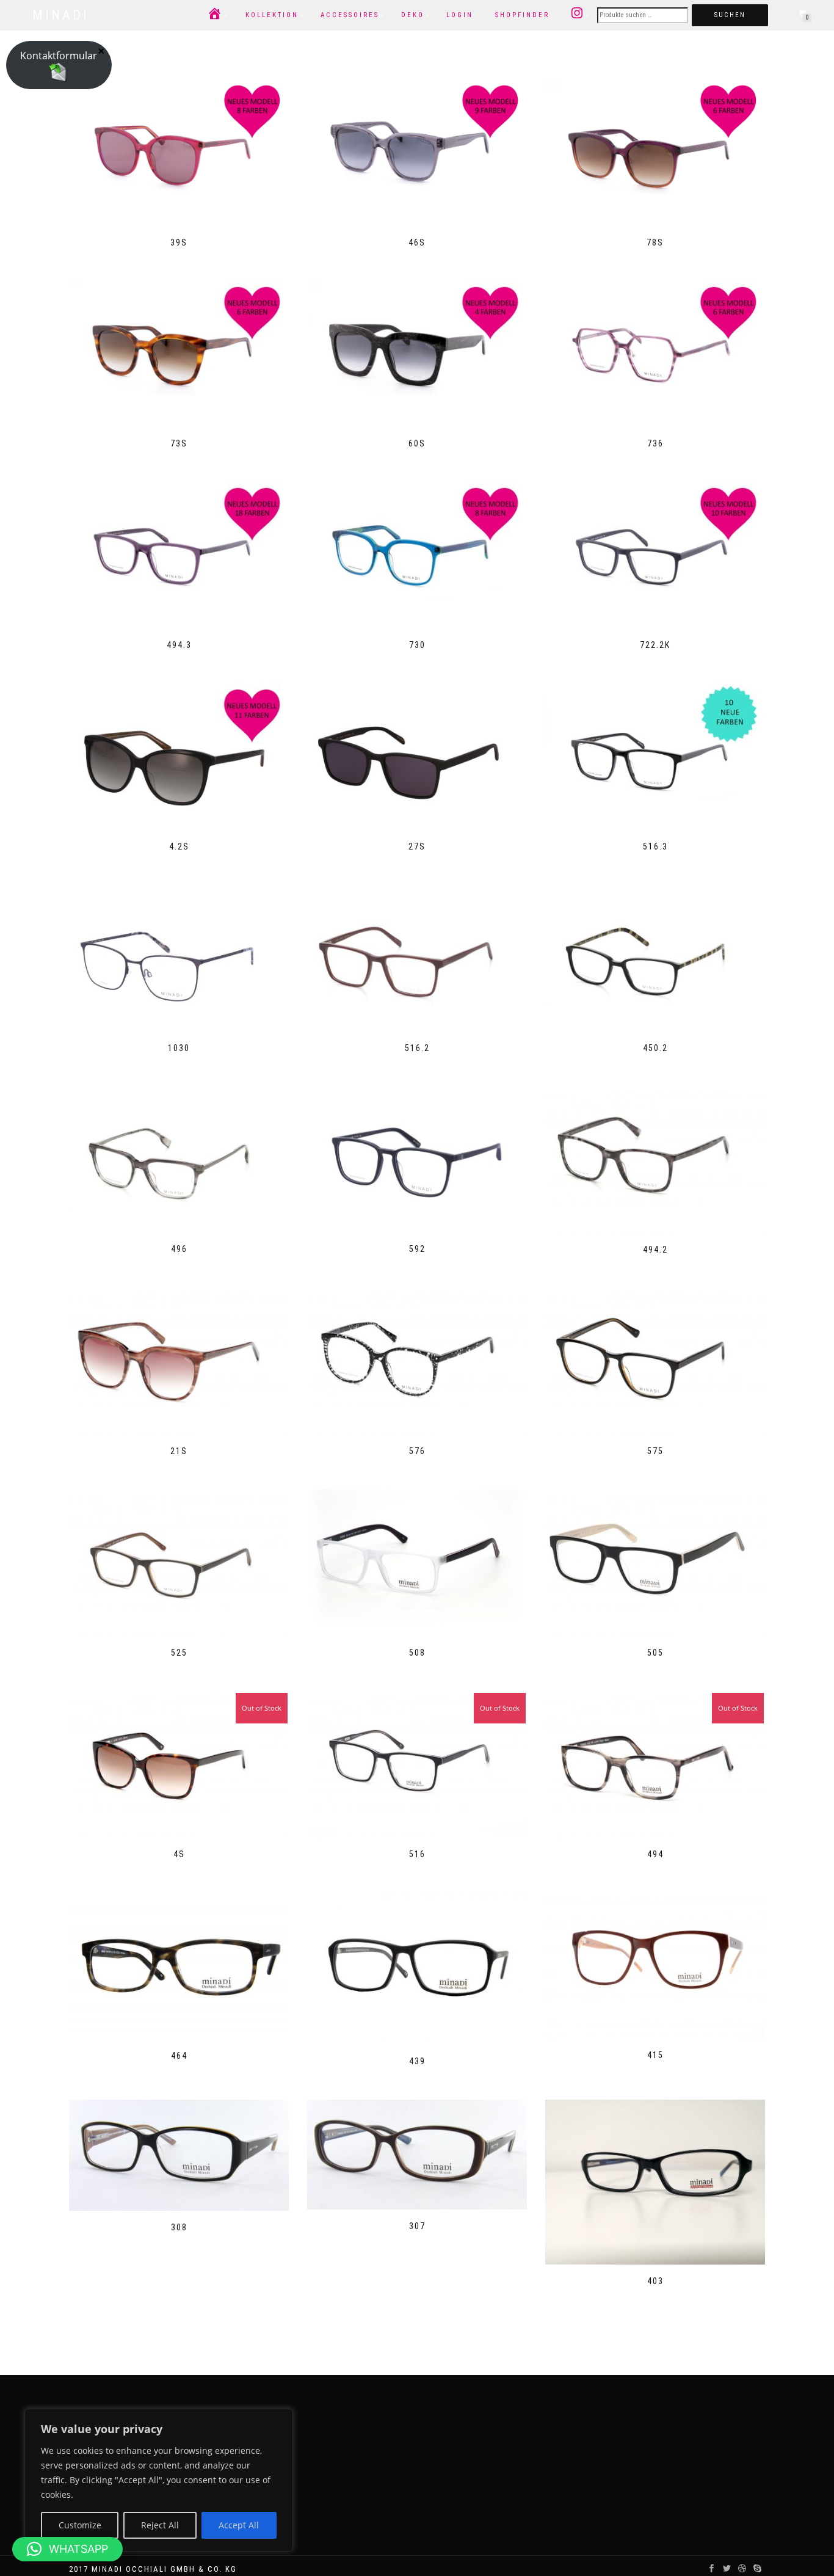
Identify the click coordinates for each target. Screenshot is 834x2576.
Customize (80, 2525)
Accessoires (350, 15)
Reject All (160, 2525)
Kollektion (272, 15)
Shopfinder (522, 15)
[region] (159, 2480)
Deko (413, 15)
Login (460, 15)
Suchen (730, 15)
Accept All (239, 2525)
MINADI (61, 15)
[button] (67, 2549)
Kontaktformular (59, 56)
